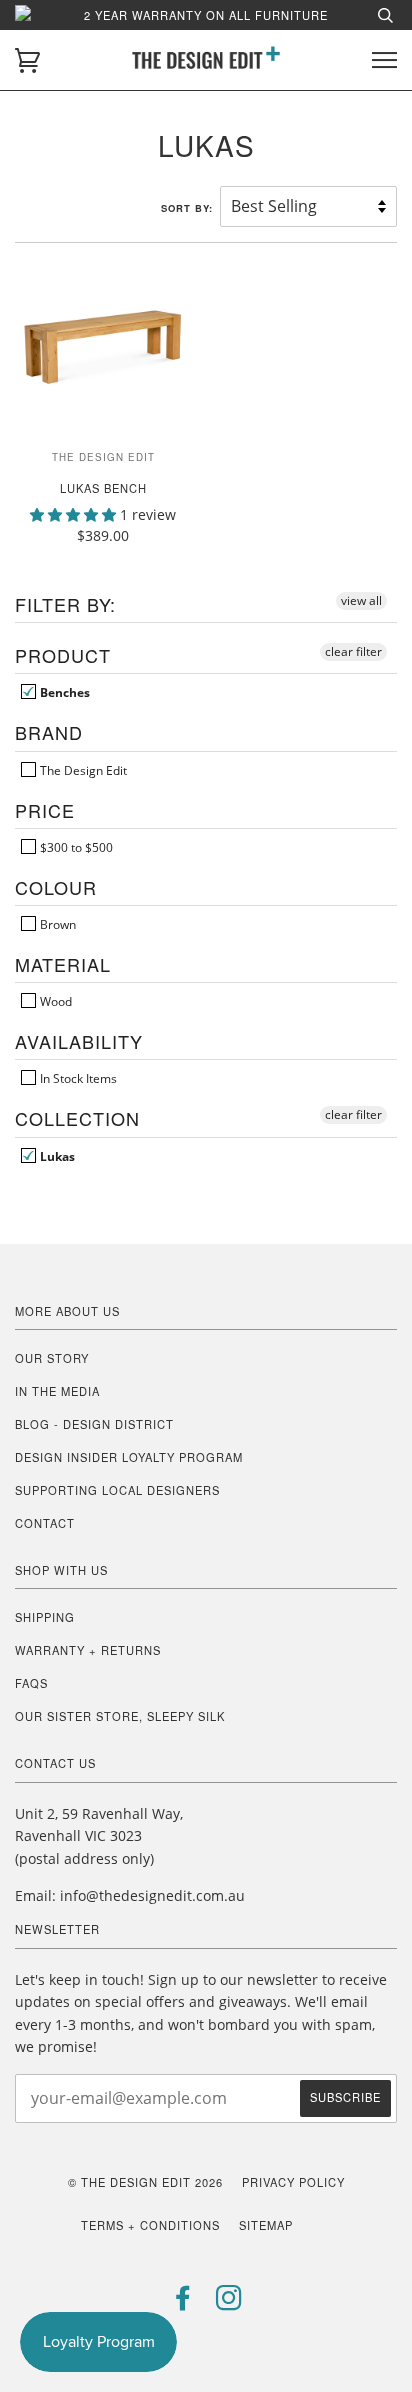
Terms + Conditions (150, 2225)
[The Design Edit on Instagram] (229, 2303)
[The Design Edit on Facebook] (183, 2303)
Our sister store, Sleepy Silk (120, 1716)
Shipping (45, 1617)
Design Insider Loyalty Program (129, 1457)
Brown (56, 924)
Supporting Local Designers (117, 1490)
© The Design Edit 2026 (145, 2182)
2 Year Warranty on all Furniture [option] (206, 15)
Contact (45, 1523)
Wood (54, 1001)
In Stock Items (77, 1078)
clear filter (353, 651)
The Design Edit (82, 770)
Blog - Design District (94, 1424)
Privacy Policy (293, 2182)
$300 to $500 (75, 847)
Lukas (56, 1156)
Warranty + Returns (88, 1650)
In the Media (57, 1391)
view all (361, 600)
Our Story (52, 1358)
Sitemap (266, 2225)
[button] (75, 514)
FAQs (31, 1683)
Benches (63, 692)
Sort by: (189, 208)
